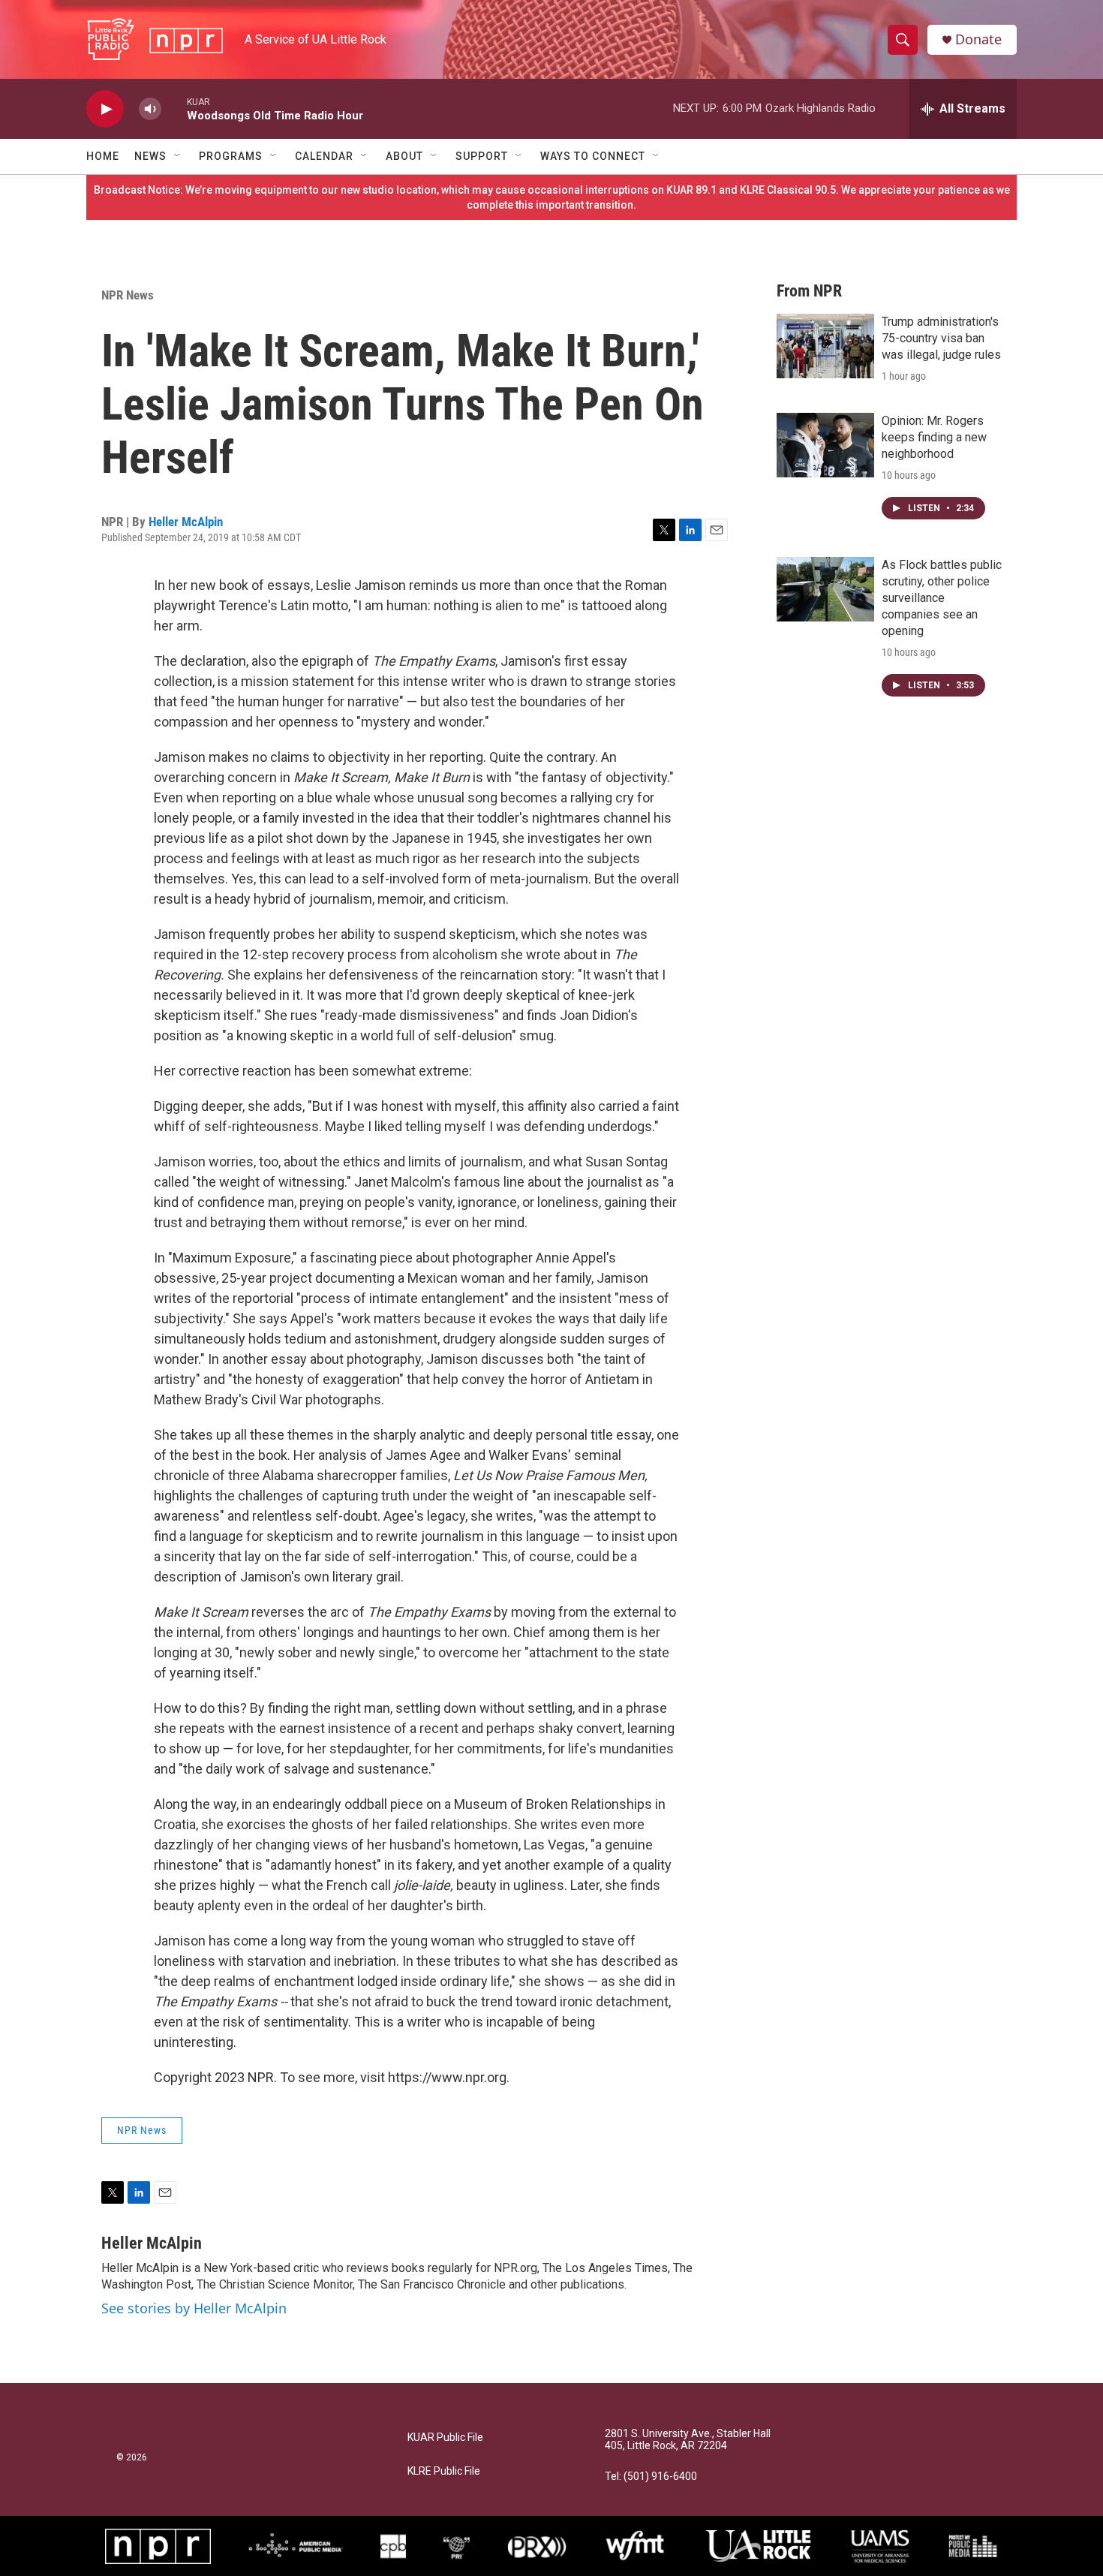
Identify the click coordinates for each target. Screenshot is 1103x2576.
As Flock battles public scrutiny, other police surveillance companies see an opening (942, 598)
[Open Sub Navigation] (178, 156)
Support (482, 156)
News (150, 156)
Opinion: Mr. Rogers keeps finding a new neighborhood (934, 437)
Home (103, 156)
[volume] (150, 109)
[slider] (174, 108)
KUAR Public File (445, 2438)
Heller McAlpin (186, 522)
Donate (978, 39)
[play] (105, 109)
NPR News (128, 295)
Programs (231, 156)
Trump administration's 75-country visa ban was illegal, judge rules (941, 338)
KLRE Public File (444, 2471)
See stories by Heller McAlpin (194, 2308)
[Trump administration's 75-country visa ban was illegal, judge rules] (825, 346)
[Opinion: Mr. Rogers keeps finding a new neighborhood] (825, 445)
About (404, 156)
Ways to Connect (593, 156)
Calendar (324, 156)
